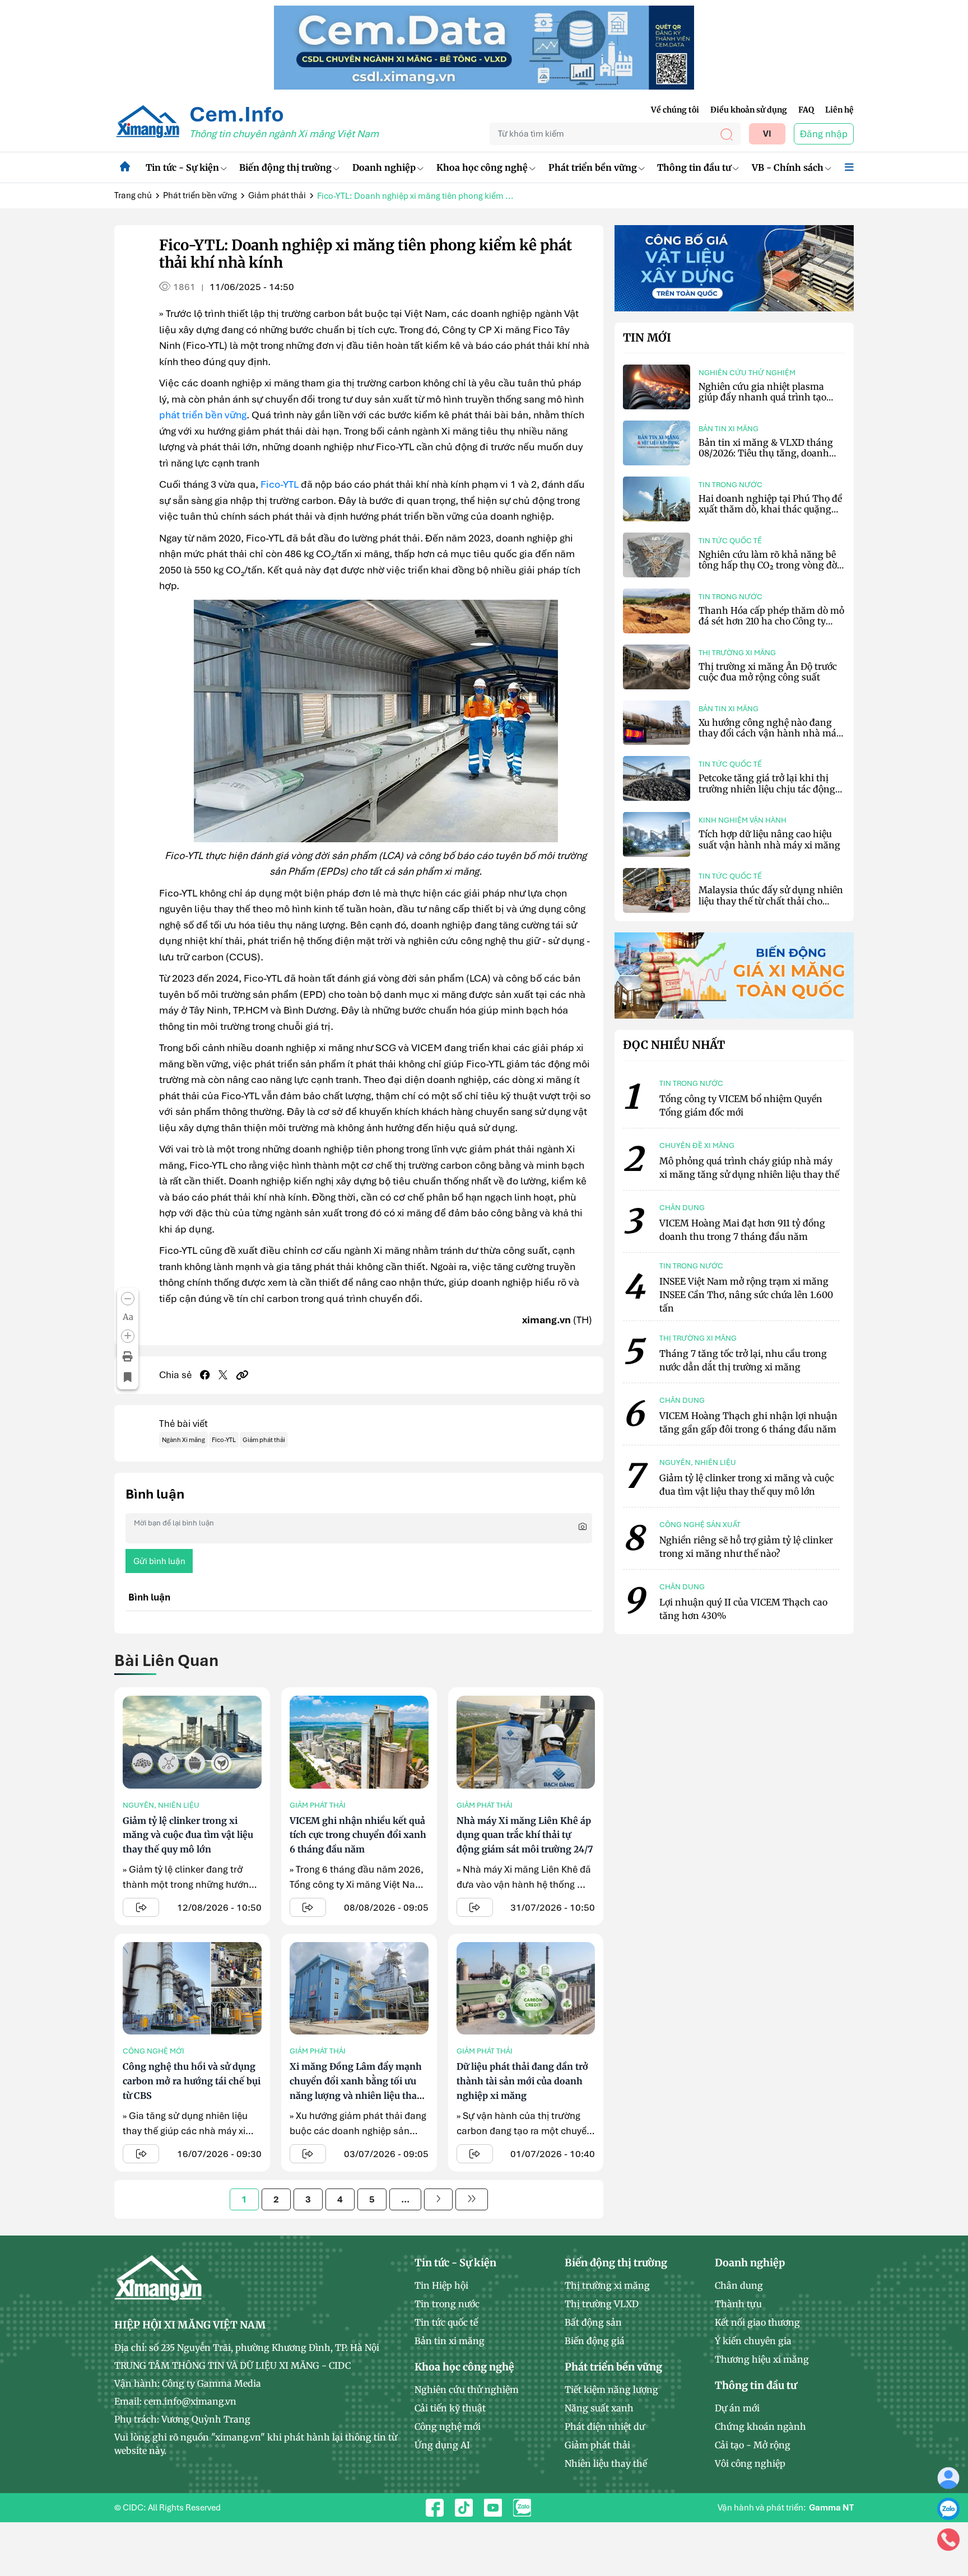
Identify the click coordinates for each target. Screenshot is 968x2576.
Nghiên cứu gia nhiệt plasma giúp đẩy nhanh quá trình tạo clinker (762, 397)
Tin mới (647, 338)
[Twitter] (223, 1375)
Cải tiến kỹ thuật (450, 2408)
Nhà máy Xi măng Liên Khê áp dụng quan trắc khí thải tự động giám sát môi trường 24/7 (525, 1835)
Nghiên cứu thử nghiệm (747, 373)
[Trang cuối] (472, 2199)
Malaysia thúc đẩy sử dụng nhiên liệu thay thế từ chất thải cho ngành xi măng (771, 900)
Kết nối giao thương (757, 2322)
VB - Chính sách (788, 167)
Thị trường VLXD (602, 2304)
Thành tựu (738, 2304)
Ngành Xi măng (183, 1440)
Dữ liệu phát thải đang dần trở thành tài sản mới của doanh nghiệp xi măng (522, 2081)
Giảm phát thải (277, 195)
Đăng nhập (824, 134)
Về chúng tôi (675, 110)
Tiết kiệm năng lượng (611, 2390)
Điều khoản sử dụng (749, 110)
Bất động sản (593, 2322)
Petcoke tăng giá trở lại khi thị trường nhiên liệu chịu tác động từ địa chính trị (767, 788)
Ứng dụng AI (442, 2445)
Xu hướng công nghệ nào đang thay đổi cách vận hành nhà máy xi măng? (770, 733)
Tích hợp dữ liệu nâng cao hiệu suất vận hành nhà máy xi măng (769, 839)
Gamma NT (831, 2508)
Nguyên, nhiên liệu (161, 1805)
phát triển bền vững (203, 415)
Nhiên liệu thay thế (606, 2463)
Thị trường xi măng (737, 653)
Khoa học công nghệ (482, 167)
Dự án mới (737, 2408)
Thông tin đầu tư (694, 167)
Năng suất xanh (599, 2408)
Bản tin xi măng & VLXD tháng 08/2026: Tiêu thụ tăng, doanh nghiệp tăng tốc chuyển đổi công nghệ (769, 459)
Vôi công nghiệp (750, 2463)
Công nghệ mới (153, 2051)
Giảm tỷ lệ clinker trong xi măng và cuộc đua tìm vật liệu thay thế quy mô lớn (188, 1835)
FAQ (806, 110)
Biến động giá (595, 2341)
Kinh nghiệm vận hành (743, 820)
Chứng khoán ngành (760, 2426)
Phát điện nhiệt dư (605, 2426)
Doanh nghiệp (384, 167)
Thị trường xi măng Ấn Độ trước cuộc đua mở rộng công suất (768, 672)
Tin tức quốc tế (730, 541)
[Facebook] (205, 1375)
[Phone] (948, 2539)
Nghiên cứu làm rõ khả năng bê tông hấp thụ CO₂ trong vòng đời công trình (769, 565)
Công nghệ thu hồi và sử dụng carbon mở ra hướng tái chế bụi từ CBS (192, 2081)
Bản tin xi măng (729, 429)
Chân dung (739, 2285)
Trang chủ (133, 195)
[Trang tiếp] (438, 2199)
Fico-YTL (280, 484)
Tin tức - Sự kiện (182, 167)
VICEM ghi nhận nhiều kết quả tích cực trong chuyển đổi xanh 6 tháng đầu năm (358, 1835)
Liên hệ (839, 110)
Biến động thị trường (285, 167)
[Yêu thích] (128, 1378)
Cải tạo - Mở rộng (753, 2445)
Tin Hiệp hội (441, 2285)
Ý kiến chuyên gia (753, 2341)
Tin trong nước (730, 485)
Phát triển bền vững (593, 167)
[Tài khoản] (948, 2477)
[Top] (484, 46)
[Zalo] (948, 2508)
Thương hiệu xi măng (762, 2359)
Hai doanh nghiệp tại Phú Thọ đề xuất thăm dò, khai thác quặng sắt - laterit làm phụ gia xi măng (770, 509)
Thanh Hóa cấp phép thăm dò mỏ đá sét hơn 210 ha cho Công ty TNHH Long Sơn (771, 621)
